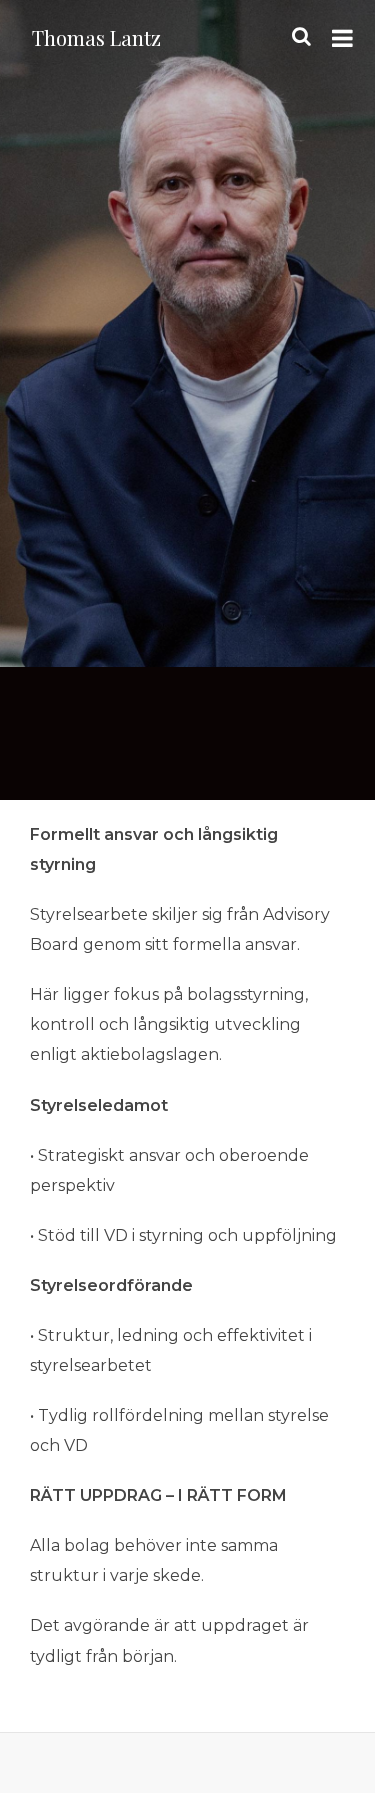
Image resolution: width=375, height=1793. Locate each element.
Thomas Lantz (96, 37)
